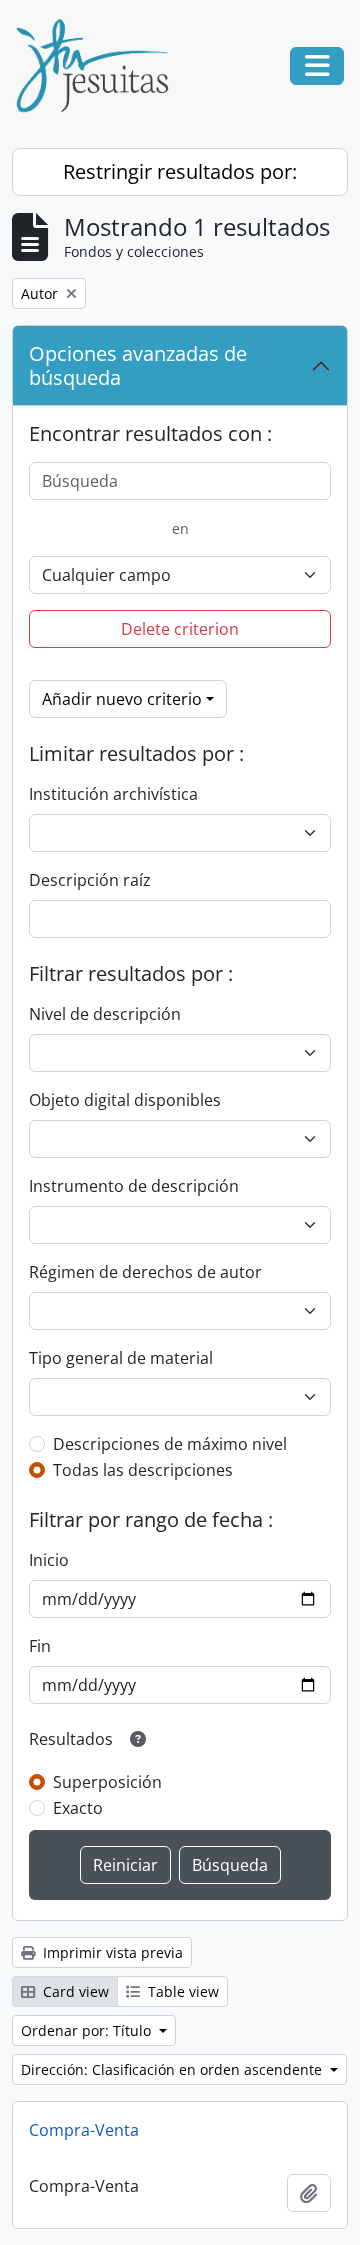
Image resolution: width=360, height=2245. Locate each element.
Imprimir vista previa (111, 1952)
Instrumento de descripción (134, 1186)
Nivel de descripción (105, 1014)
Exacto (78, 1808)
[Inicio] (100, 66)
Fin (40, 1646)
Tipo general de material (121, 1358)
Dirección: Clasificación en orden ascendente (173, 2069)
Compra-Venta (84, 2130)
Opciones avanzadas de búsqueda (138, 365)
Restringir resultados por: (180, 171)
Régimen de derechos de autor (145, 1272)
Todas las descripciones (143, 1470)
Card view (74, 1991)
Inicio (49, 1560)
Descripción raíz (90, 880)
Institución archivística (113, 794)
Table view (181, 1991)
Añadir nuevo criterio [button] (122, 699)
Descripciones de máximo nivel (170, 1444)
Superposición (107, 1782)
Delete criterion (180, 629)
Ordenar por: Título (88, 2030)
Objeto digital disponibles (125, 1100)
